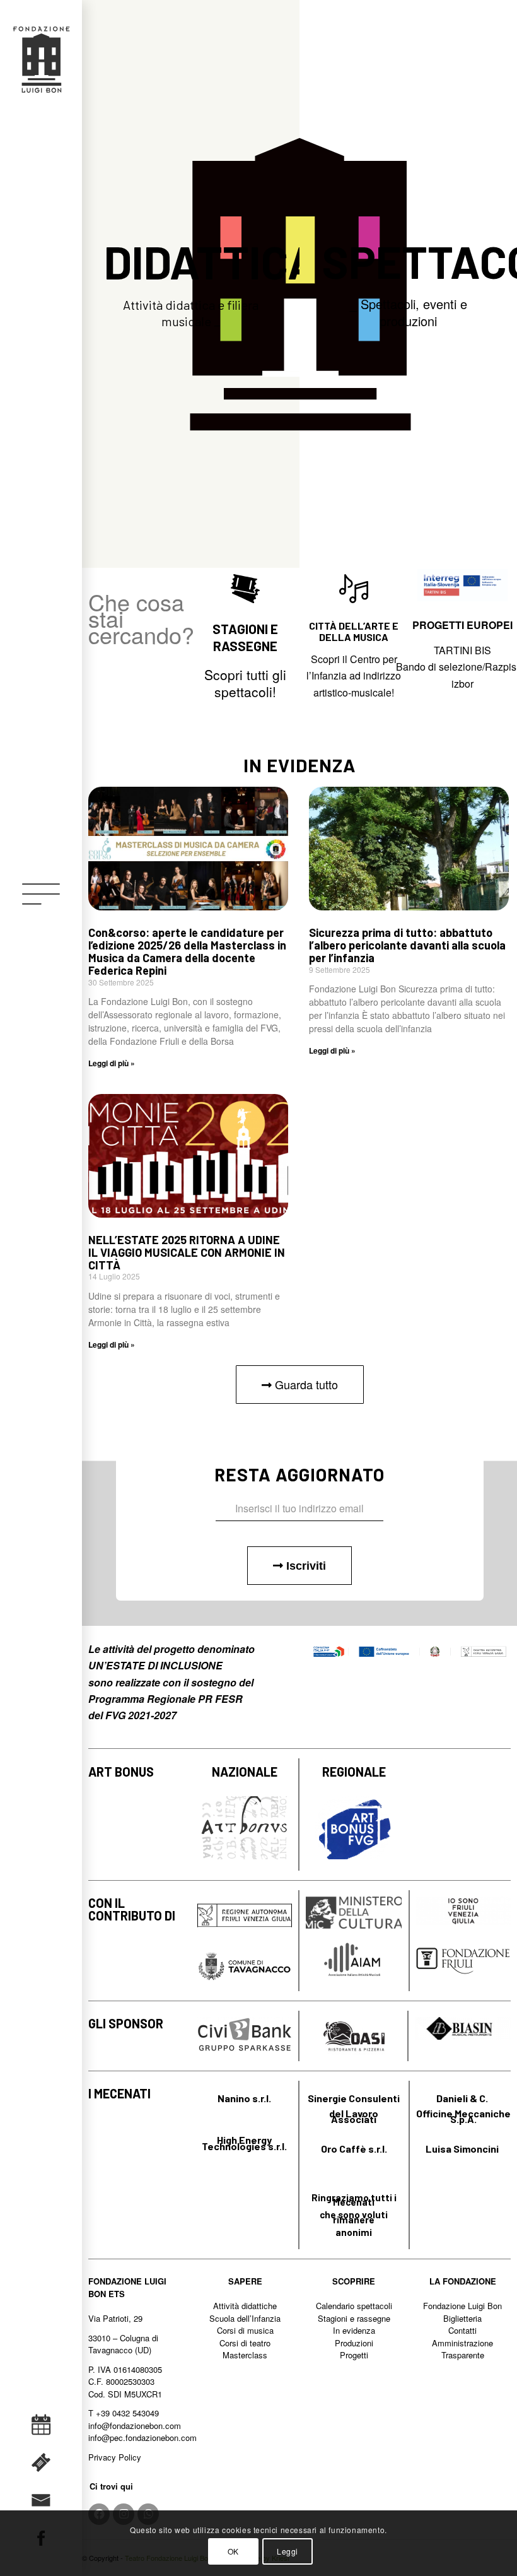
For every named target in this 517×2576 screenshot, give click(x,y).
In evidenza (354, 2330)
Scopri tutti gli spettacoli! (245, 683)
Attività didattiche (245, 2306)
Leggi (288, 2551)
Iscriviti (305, 1566)
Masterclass (245, 2355)
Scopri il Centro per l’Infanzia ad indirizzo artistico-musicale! (354, 676)
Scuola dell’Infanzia (245, 2318)
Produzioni (354, 2343)
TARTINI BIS (462, 650)
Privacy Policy (115, 2457)
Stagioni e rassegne (354, 2318)
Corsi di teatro (245, 2343)
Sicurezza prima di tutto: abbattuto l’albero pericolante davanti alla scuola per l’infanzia (407, 945)
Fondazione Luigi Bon (462, 2306)
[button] (300, 1385)
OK (233, 2551)
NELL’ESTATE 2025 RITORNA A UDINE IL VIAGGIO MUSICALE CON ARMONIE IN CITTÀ (187, 1252)
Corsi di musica (245, 2330)
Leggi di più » (112, 1063)
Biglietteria (462, 2318)
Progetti (354, 2355)
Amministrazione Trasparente (462, 2349)
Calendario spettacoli (354, 2306)
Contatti (462, 2330)
